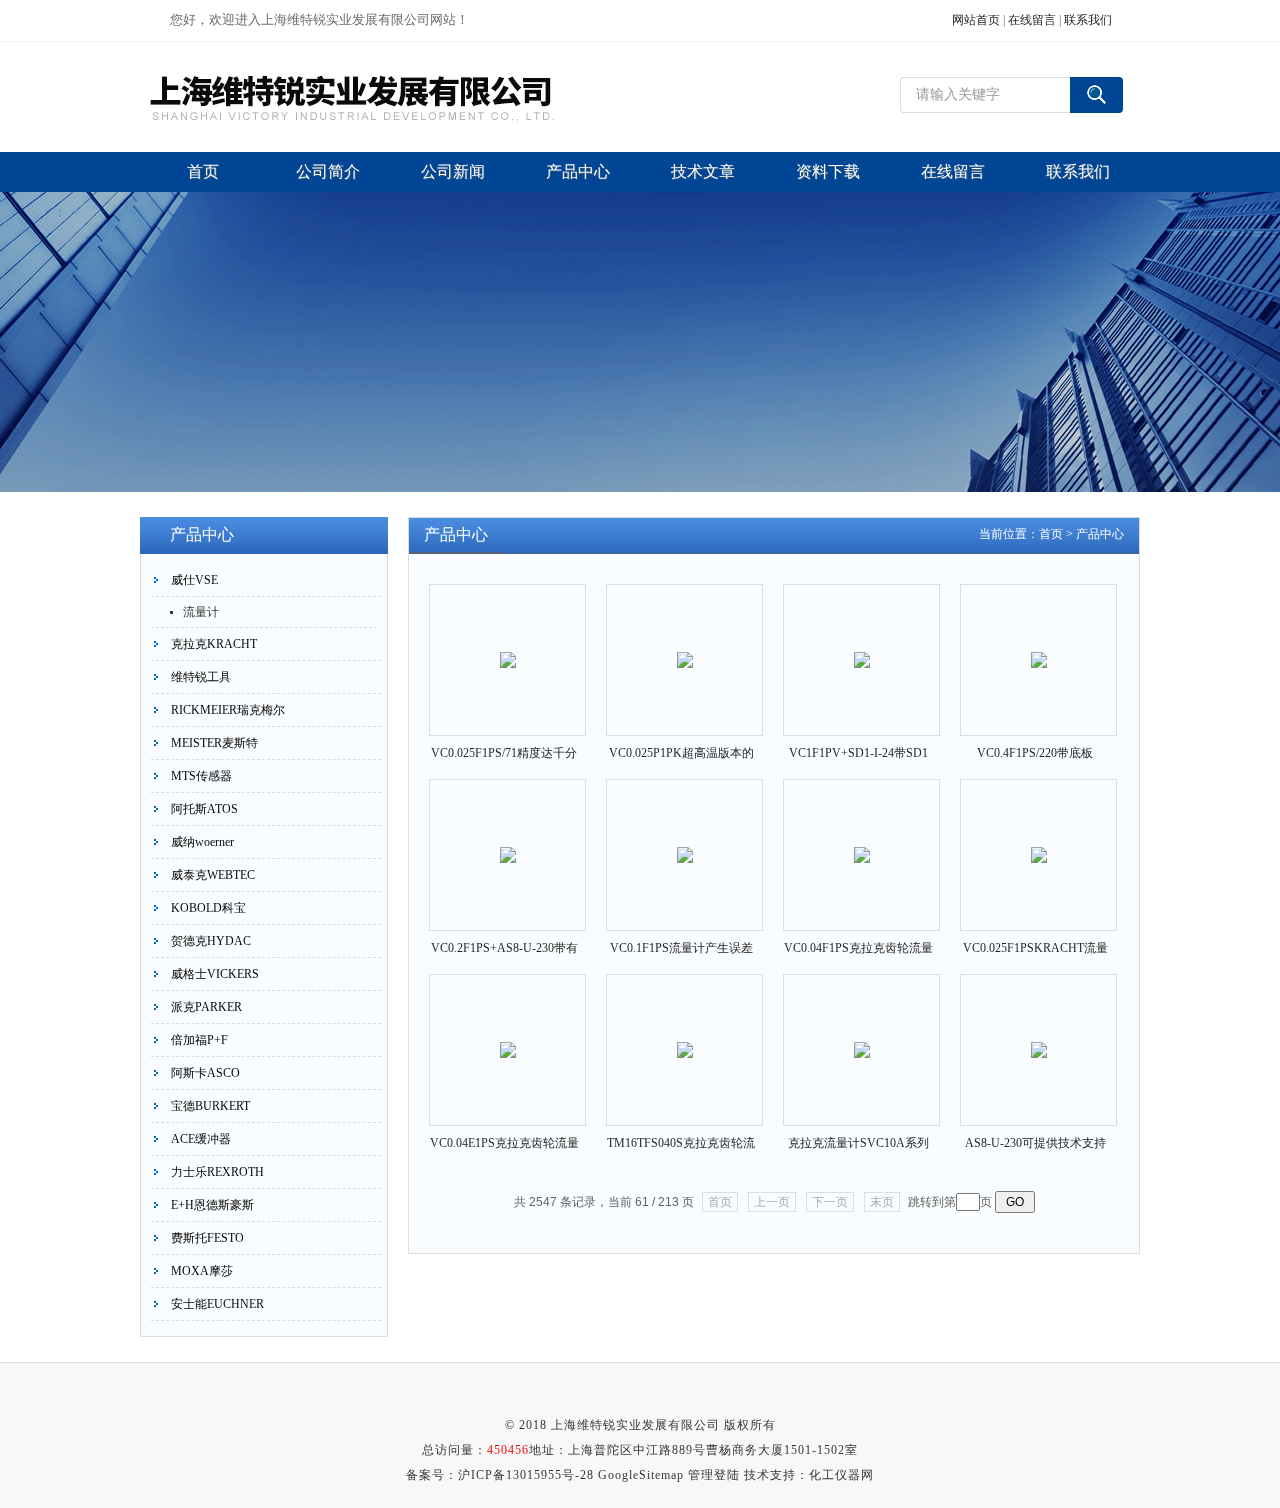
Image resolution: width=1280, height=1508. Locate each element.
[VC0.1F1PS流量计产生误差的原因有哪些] (685, 838)
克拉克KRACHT (214, 644)
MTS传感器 (201, 776)
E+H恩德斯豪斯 (212, 1205)
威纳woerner (202, 842)
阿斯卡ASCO (205, 1073)
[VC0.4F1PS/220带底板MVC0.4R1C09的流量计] (1039, 643)
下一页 (830, 1202)
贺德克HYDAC (211, 941)
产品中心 (1100, 534)
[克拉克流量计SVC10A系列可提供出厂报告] (862, 1033)
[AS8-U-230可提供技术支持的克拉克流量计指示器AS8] (1039, 1033)
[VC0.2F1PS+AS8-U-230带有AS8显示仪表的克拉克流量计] (508, 838)
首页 (1051, 534)
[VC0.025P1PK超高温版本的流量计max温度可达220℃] (685, 643)
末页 (882, 1202)
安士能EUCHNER (217, 1304)
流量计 (201, 612)
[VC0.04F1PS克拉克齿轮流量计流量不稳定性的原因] (862, 838)
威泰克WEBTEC (213, 875)
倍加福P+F (199, 1040)
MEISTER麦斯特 (214, 743)
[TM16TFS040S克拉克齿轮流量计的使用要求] (685, 1033)
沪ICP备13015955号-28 (526, 1475)
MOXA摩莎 (202, 1271)
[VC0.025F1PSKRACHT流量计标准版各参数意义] (1039, 838)
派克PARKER (206, 1007)
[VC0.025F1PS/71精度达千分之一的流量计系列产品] (508, 643)
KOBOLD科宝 (208, 908)
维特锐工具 (201, 677)
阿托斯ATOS (204, 809)
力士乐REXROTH (217, 1172)
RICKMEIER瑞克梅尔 (228, 710)
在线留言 (1032, 20)
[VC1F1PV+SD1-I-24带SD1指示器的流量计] (862, 643)
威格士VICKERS (215, 974)
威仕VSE (194, 580)
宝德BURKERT (210, 1106)
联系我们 (1088, 20)
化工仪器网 (841, 1475)
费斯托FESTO (207, 1238)
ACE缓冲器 (201, 1139)
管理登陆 (714, 1475)
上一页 (772, 1202)
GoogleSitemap (641, 1475)
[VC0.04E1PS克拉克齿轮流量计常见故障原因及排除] (508, 1033)
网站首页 (976, 20)
